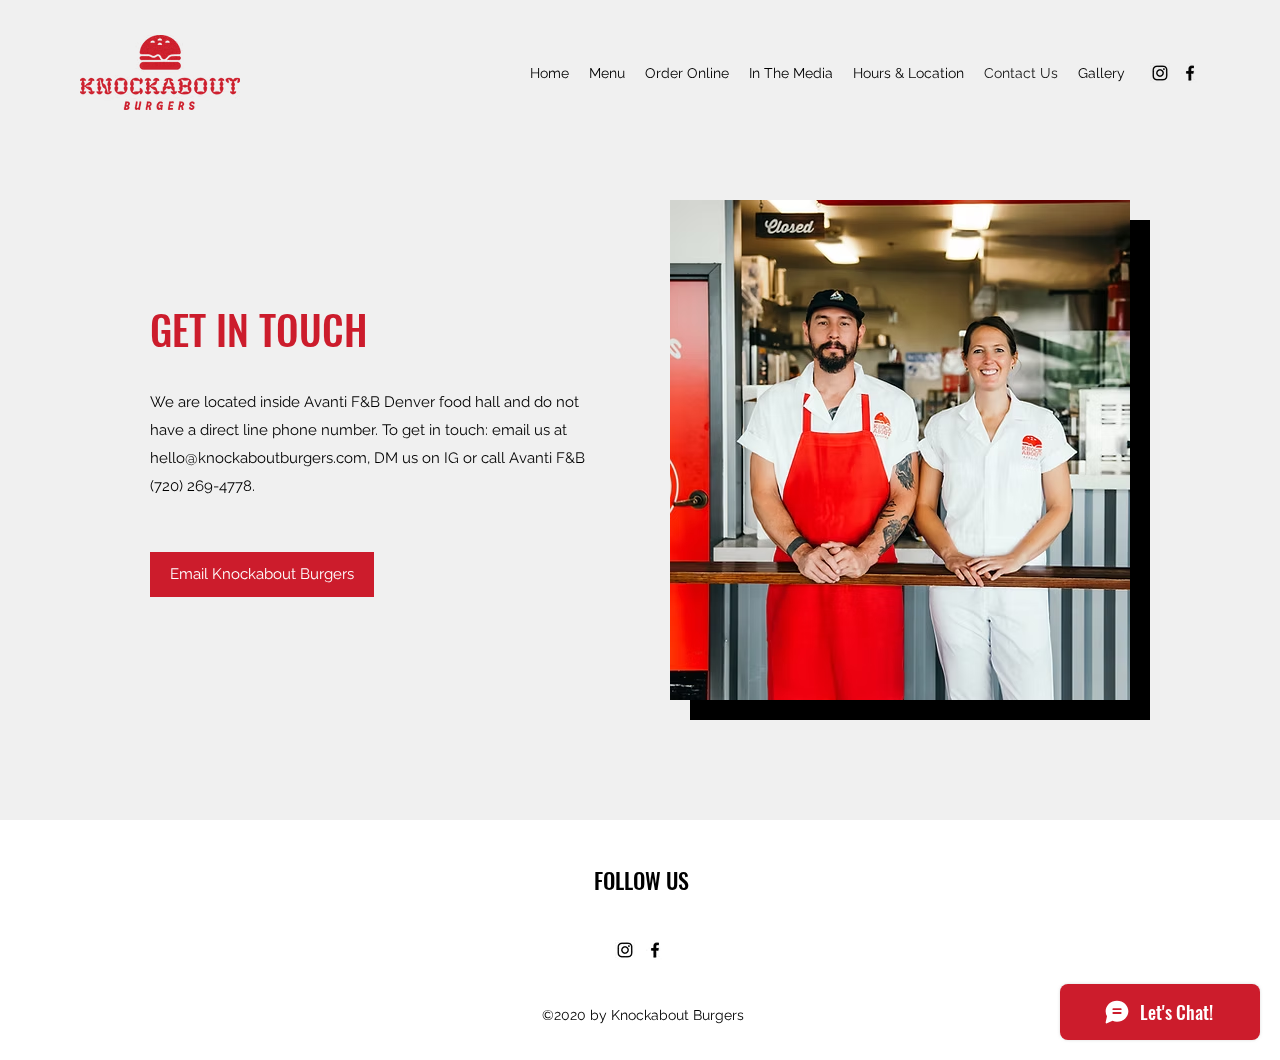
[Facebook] (1190, 73)
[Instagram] (1160, 73)
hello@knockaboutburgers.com (258, 458)
